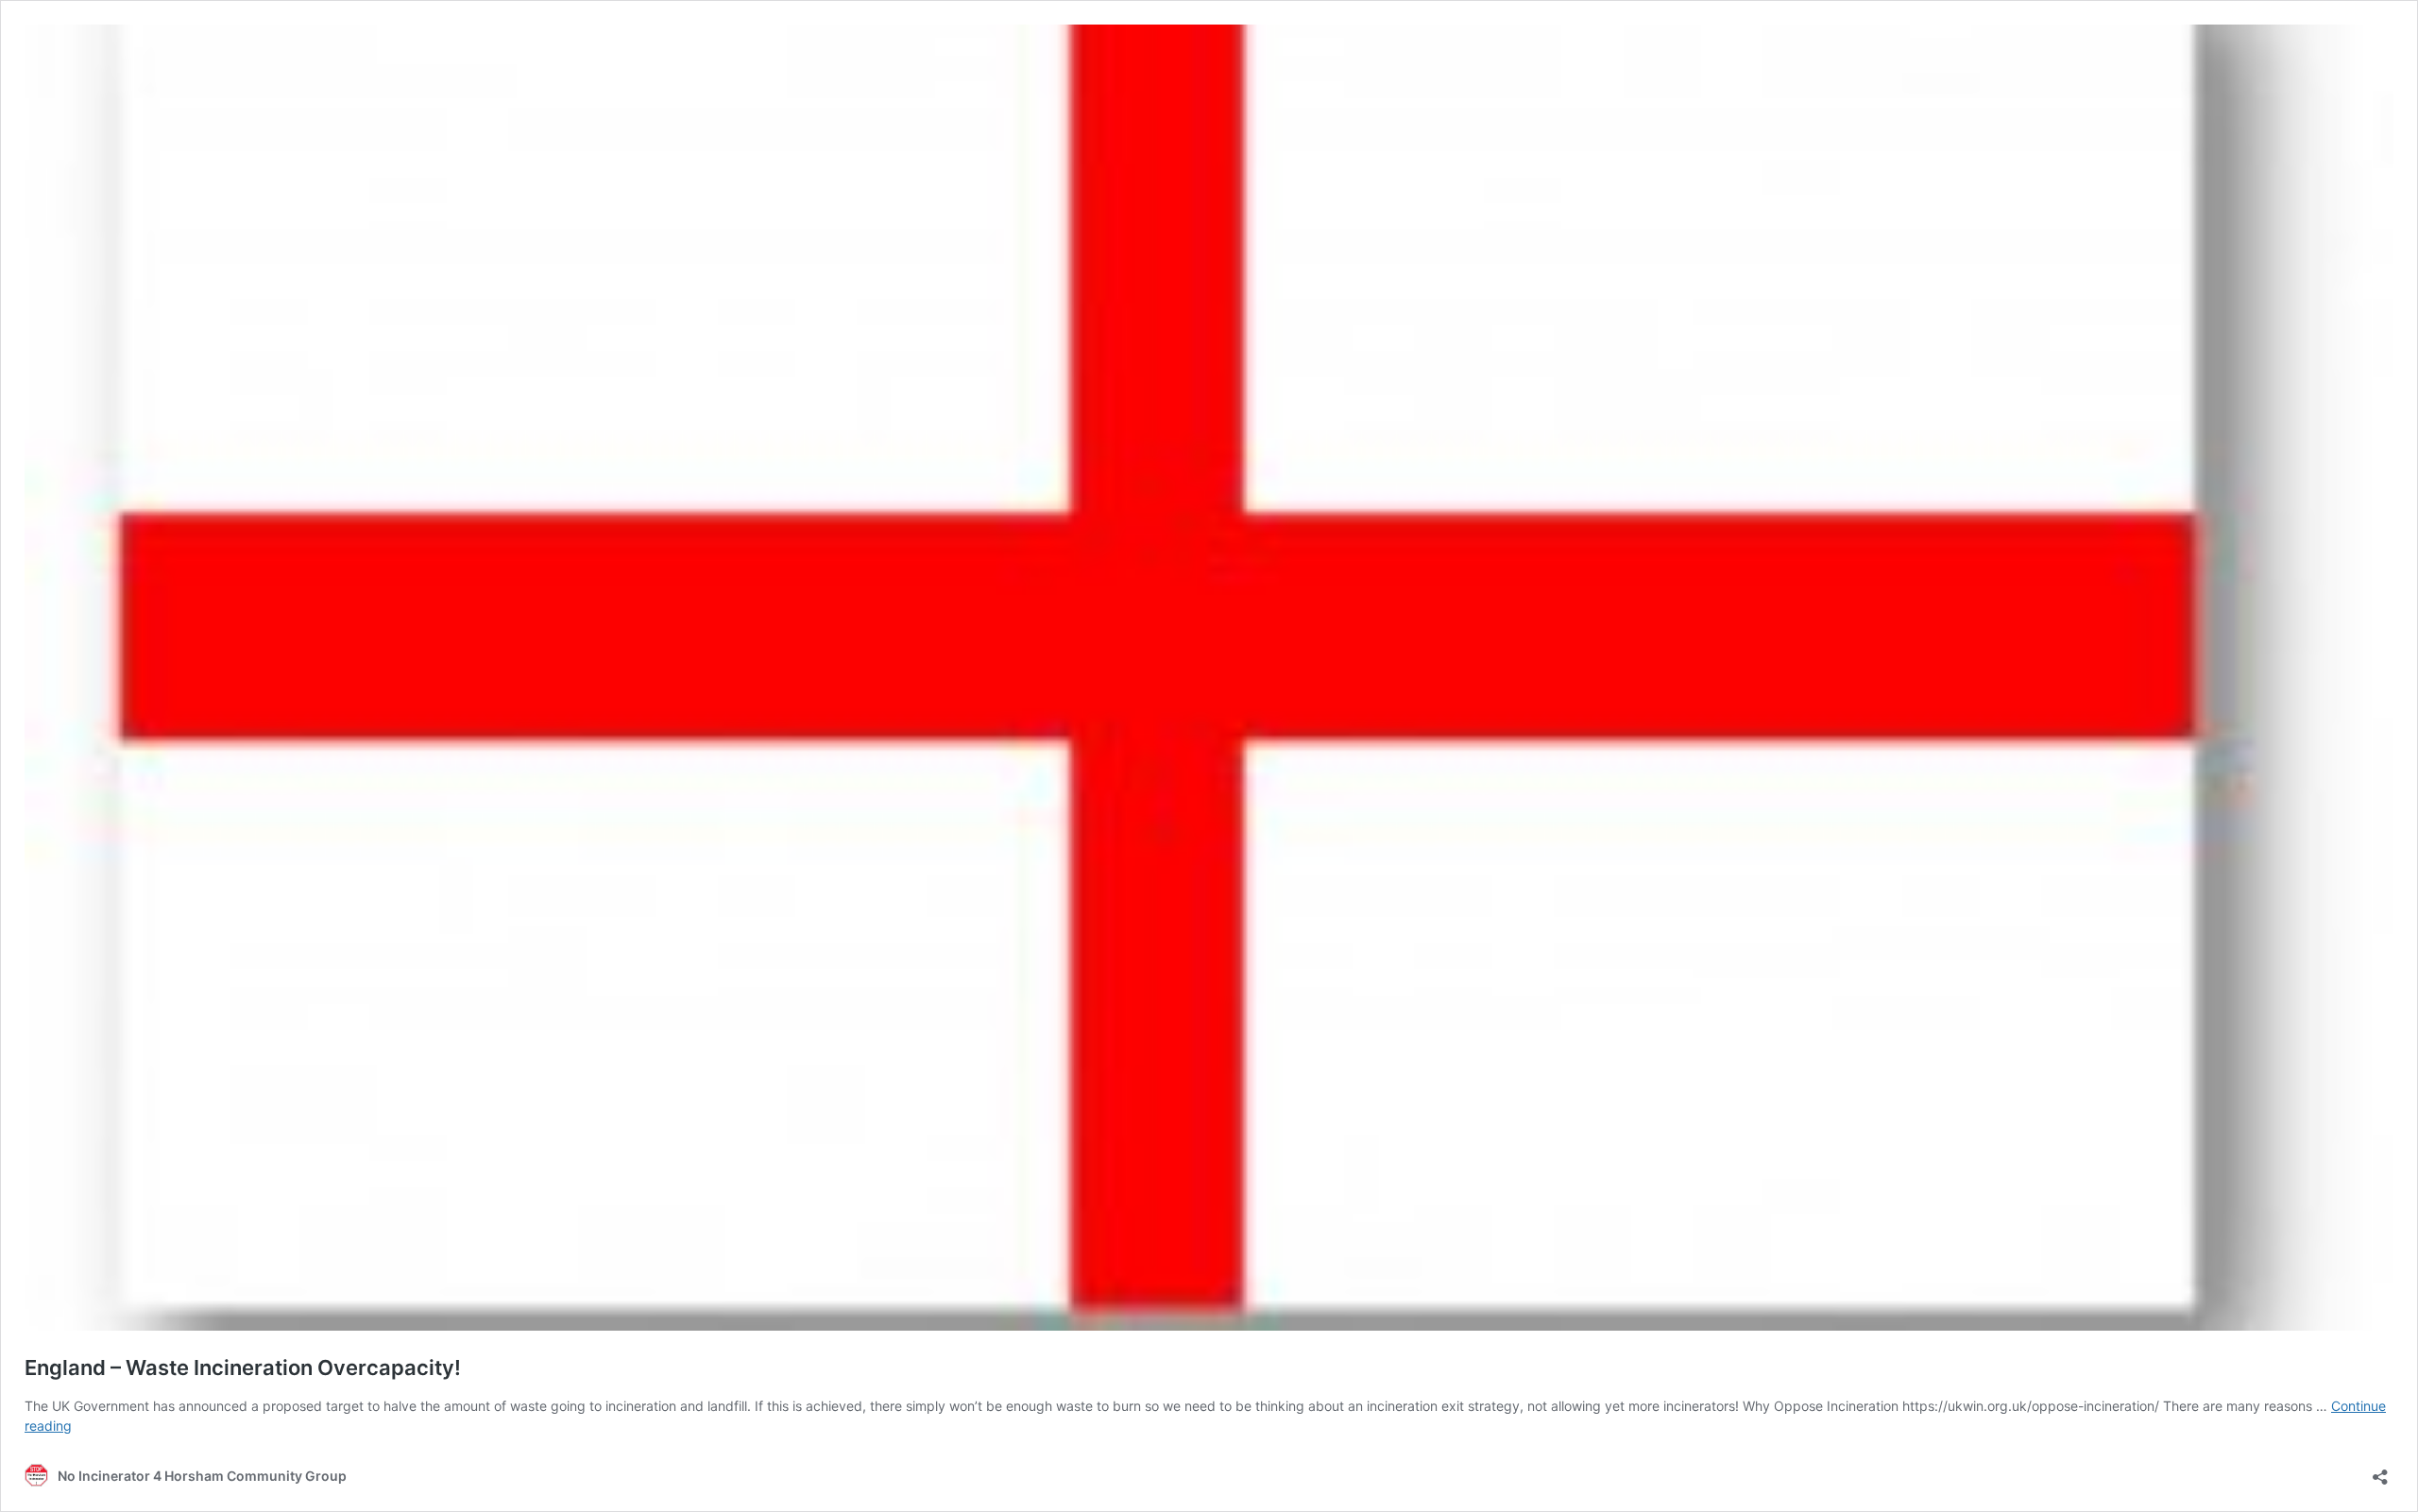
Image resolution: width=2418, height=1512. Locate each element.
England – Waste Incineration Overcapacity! (243, 1368)
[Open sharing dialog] (2380, 1471)
